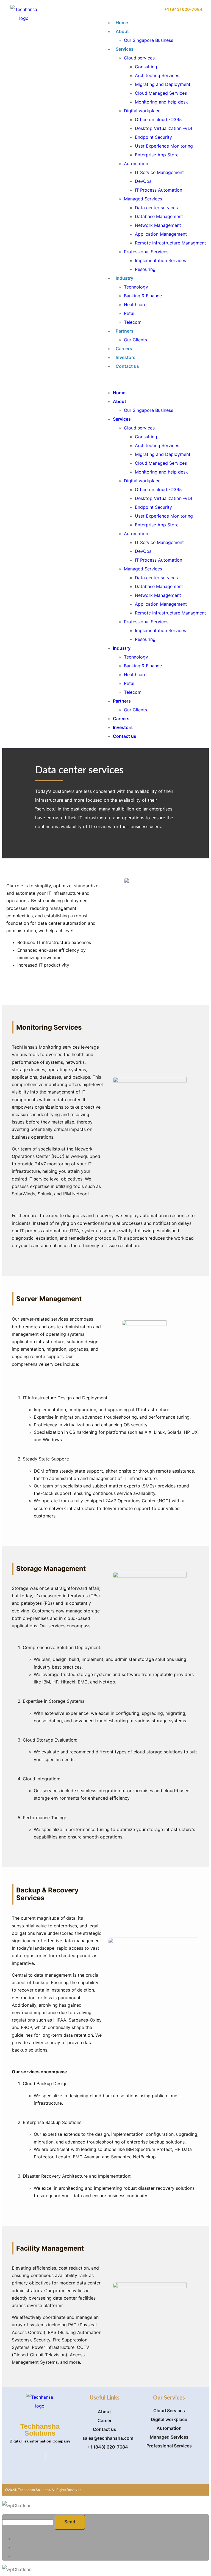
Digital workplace (142, 111)
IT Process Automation (159, 190)
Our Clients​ (135, 340)
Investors (126, 357)
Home (122, 23)
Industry (124, 278)
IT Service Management (159, 172)
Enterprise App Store (157, 155)
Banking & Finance (143, 296)
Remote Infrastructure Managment (170, 243)
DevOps (143, 181)
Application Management (161, 234)
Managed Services (143, 199)
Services (125, 49)
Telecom (133, 322)
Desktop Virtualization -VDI (163, 128)
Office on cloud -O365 (158, 119)
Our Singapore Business (148, 40)
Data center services (156, 208)
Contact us (127, 366)
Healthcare (135, 304)
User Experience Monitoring (164, 146)
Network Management (158, 225)
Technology (136, 287)
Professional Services (146, 252)
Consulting (146, 67)
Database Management (159, 216)
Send (70, 2522)
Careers (124, 349)
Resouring (145, 269)
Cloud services (139, 58)
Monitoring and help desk (161, 102)
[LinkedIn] (45, 2457)
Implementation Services (160, 260)
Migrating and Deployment (163, 84)
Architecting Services (157, 75)
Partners (125, 331)
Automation (136, 164)
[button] (154, 379)
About (122, 31)
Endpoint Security (153, 137)
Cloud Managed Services (161, 93)
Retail (130, 313)
